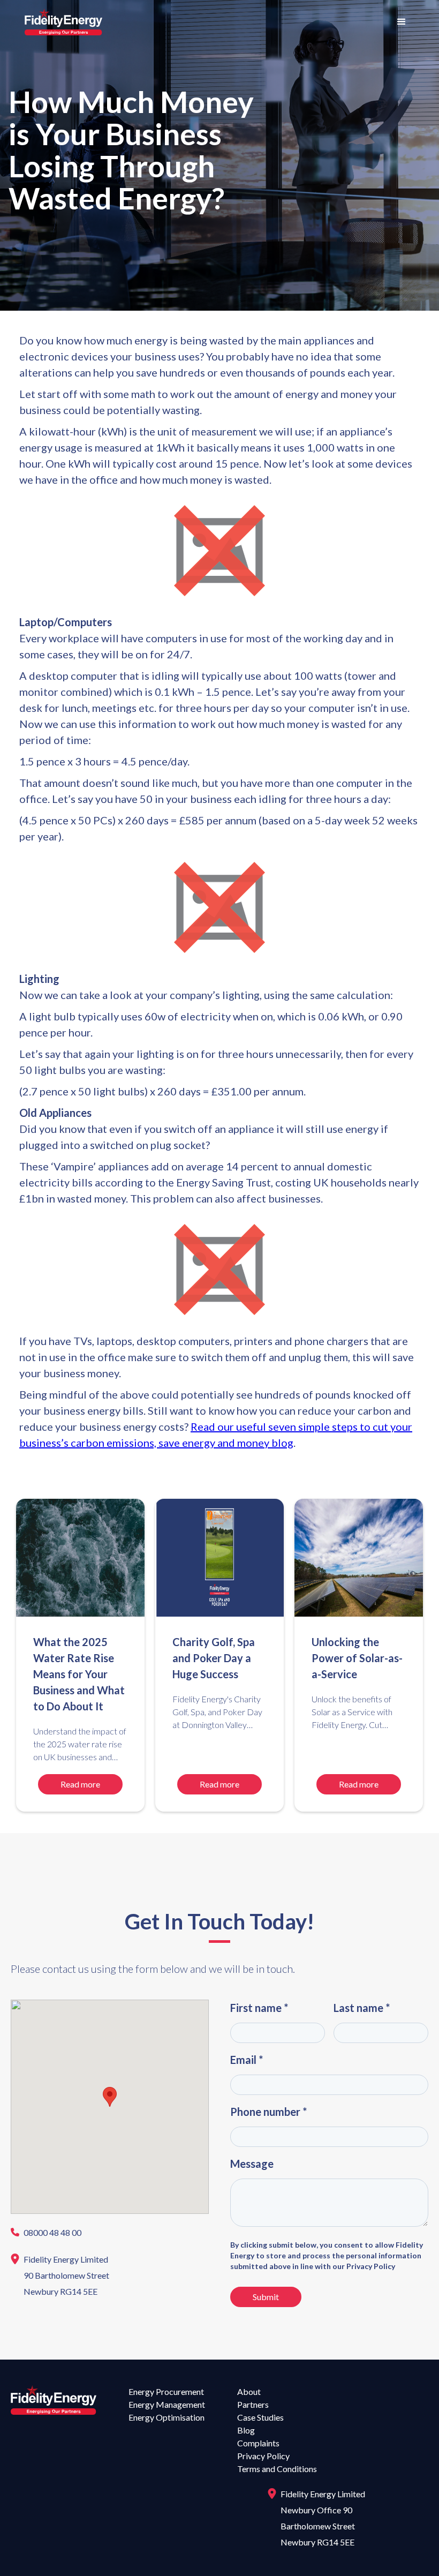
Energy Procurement (166, 2391)
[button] (402, 22)
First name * (259, 2008)
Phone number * (268, 2112)
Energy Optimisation (166, 2417)
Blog (246, 2430)
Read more (80, 1784)
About (249, 2391)
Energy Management (167, 2404)
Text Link (33, 2233)
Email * (247, 2060)
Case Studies (260, 2417)
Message (252, 2164)
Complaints (258, 2443)
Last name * (362, 2008)
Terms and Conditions (277, 2469)
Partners (253, 2404)
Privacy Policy (263, 2456)
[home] (63, 22)
